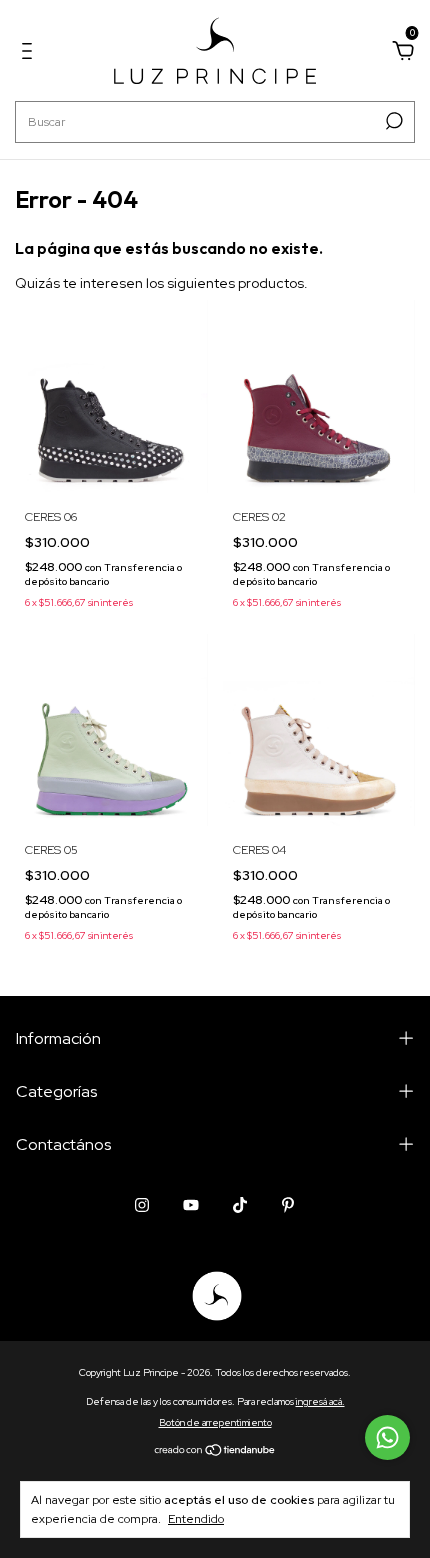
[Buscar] (392, 121)
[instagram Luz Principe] (142, 1205)
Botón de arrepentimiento (215, 1422)
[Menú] (30, 54)
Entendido (196, 1519)
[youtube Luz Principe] (191, 1205)
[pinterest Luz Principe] (288, 1205)
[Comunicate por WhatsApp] (387, 1437)
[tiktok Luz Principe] (240, 1205)
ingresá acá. (320, 1401)
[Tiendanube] (215, 1451)
